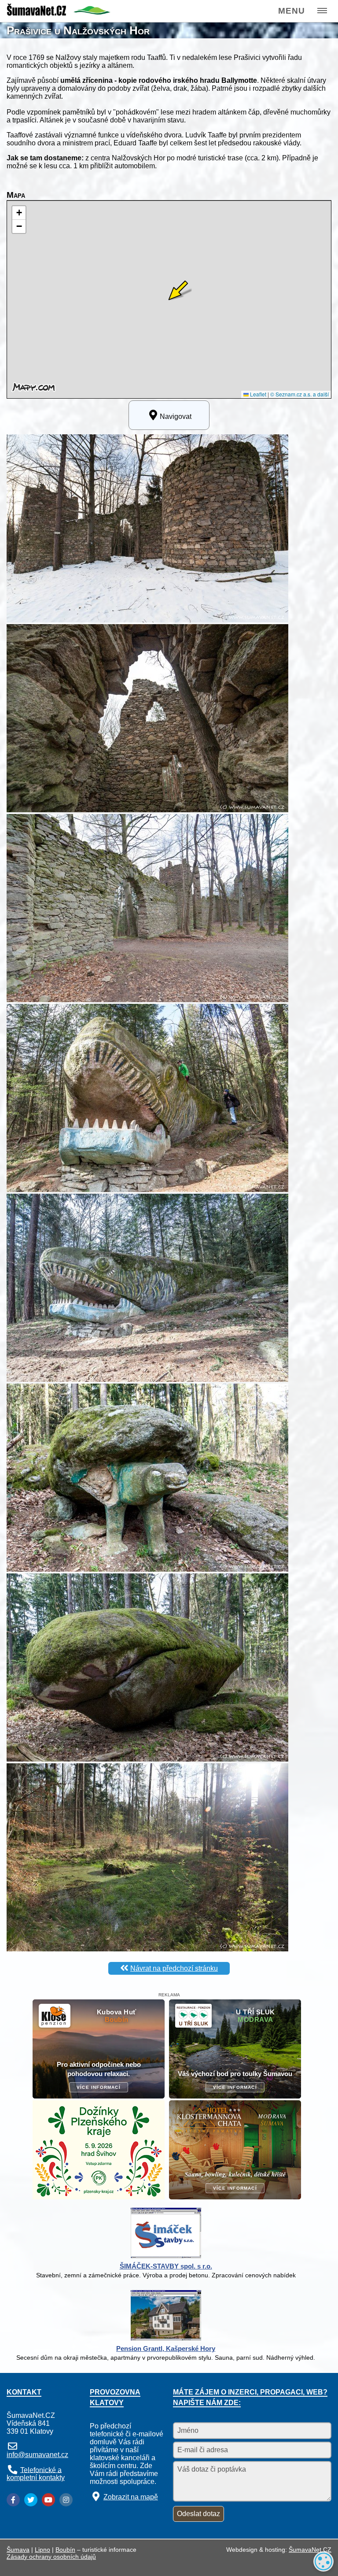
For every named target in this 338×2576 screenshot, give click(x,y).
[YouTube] (48, 2500)
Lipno (42, 2550)
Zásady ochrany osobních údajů (51, 2557)
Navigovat (176, 416)
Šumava (18, 2550)
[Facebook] (13, 2500)
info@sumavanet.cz (37, 2455)
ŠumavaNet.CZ (310, 2550)
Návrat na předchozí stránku (174, 1968)
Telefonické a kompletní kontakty (36, 2474)
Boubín (65, 2550)
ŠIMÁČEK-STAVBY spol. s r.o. (166, 2266)
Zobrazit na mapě (131, 2497)
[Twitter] (31, 2500)
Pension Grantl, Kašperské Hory (166, 2348)
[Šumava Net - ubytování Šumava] (59, 13)
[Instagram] (66, 2500)
